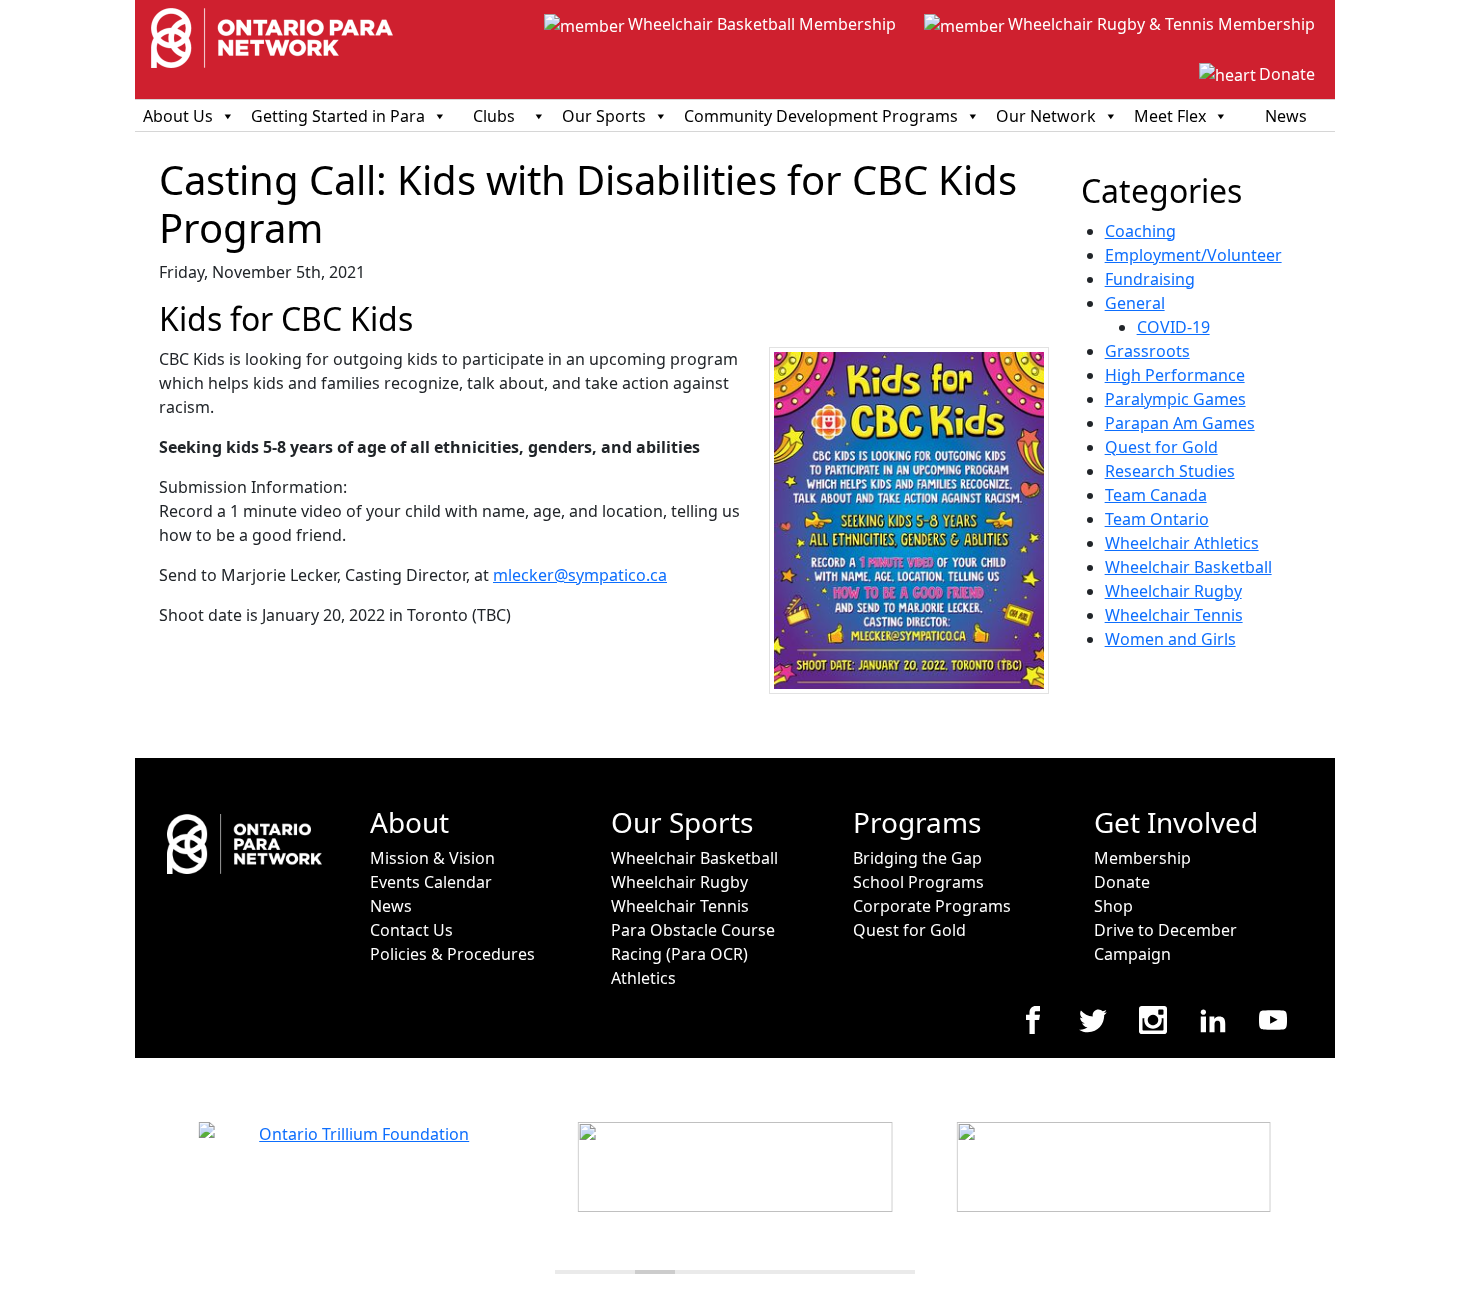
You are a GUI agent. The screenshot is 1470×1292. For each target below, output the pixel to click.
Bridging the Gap (917, 858)
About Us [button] (178, 116)
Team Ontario (1157, 519)
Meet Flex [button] (1170, 116)
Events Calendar (431, 882)
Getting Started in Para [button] (338, 116)
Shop (1113, 906)
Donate (1287, 74)
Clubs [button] (494, 116)
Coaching (1140, 231)
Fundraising (1150, 279)
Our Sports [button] (604, 116)
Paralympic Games (1175, 399)
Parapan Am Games (1180, 423)
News (1286, 116)
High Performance (1175, 375)
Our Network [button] (1046, 116)
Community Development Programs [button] (821, 116)
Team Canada (1156, 495)
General (1135, 303)
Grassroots (1147, 351)
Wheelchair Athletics (1182, 543)
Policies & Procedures (452, 954)
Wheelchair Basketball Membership (762, 24)
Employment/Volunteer (1193, 255)
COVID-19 (1173, 327)
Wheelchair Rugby (1173, 591)
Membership (1142, 858)
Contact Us (411, 930)
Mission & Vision (432, 858)
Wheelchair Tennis (1174, 615)
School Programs (918, 882)
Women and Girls (1170, 639)
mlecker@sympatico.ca (580, 575)
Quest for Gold (1161, 447)
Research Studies (1170, 471)
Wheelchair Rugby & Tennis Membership (1161, 24)
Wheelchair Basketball (1188, 567)
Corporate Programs (932, 906)
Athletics (643, 978)
